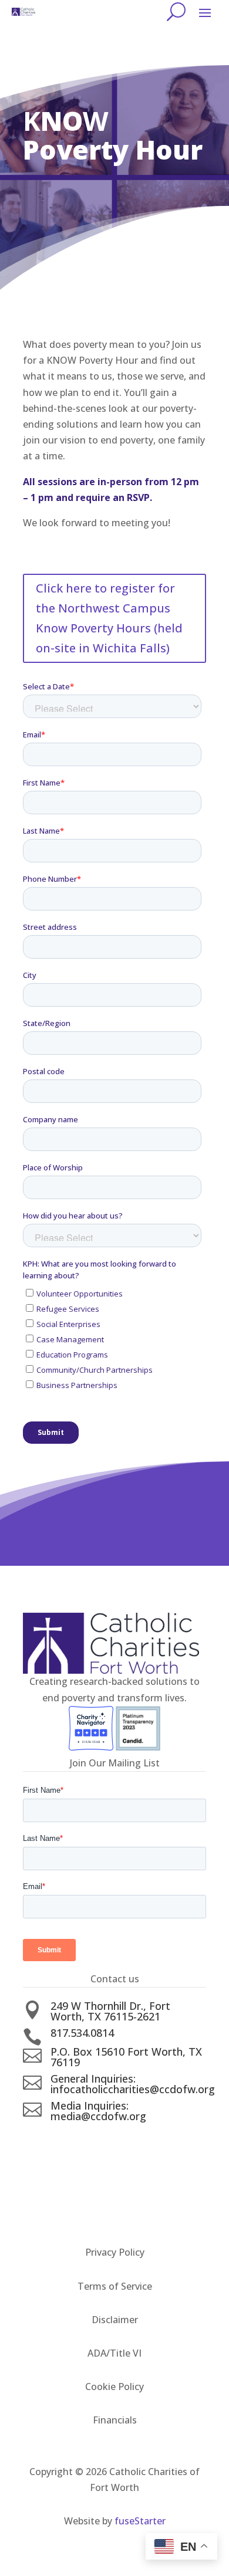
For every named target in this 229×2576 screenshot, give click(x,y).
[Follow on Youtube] (150, 2137)
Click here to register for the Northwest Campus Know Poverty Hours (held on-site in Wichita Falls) (109, 618)
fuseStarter (140, 2521)
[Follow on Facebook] (79, 2137)
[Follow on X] (103, 2137)
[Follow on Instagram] (126, 2137)
